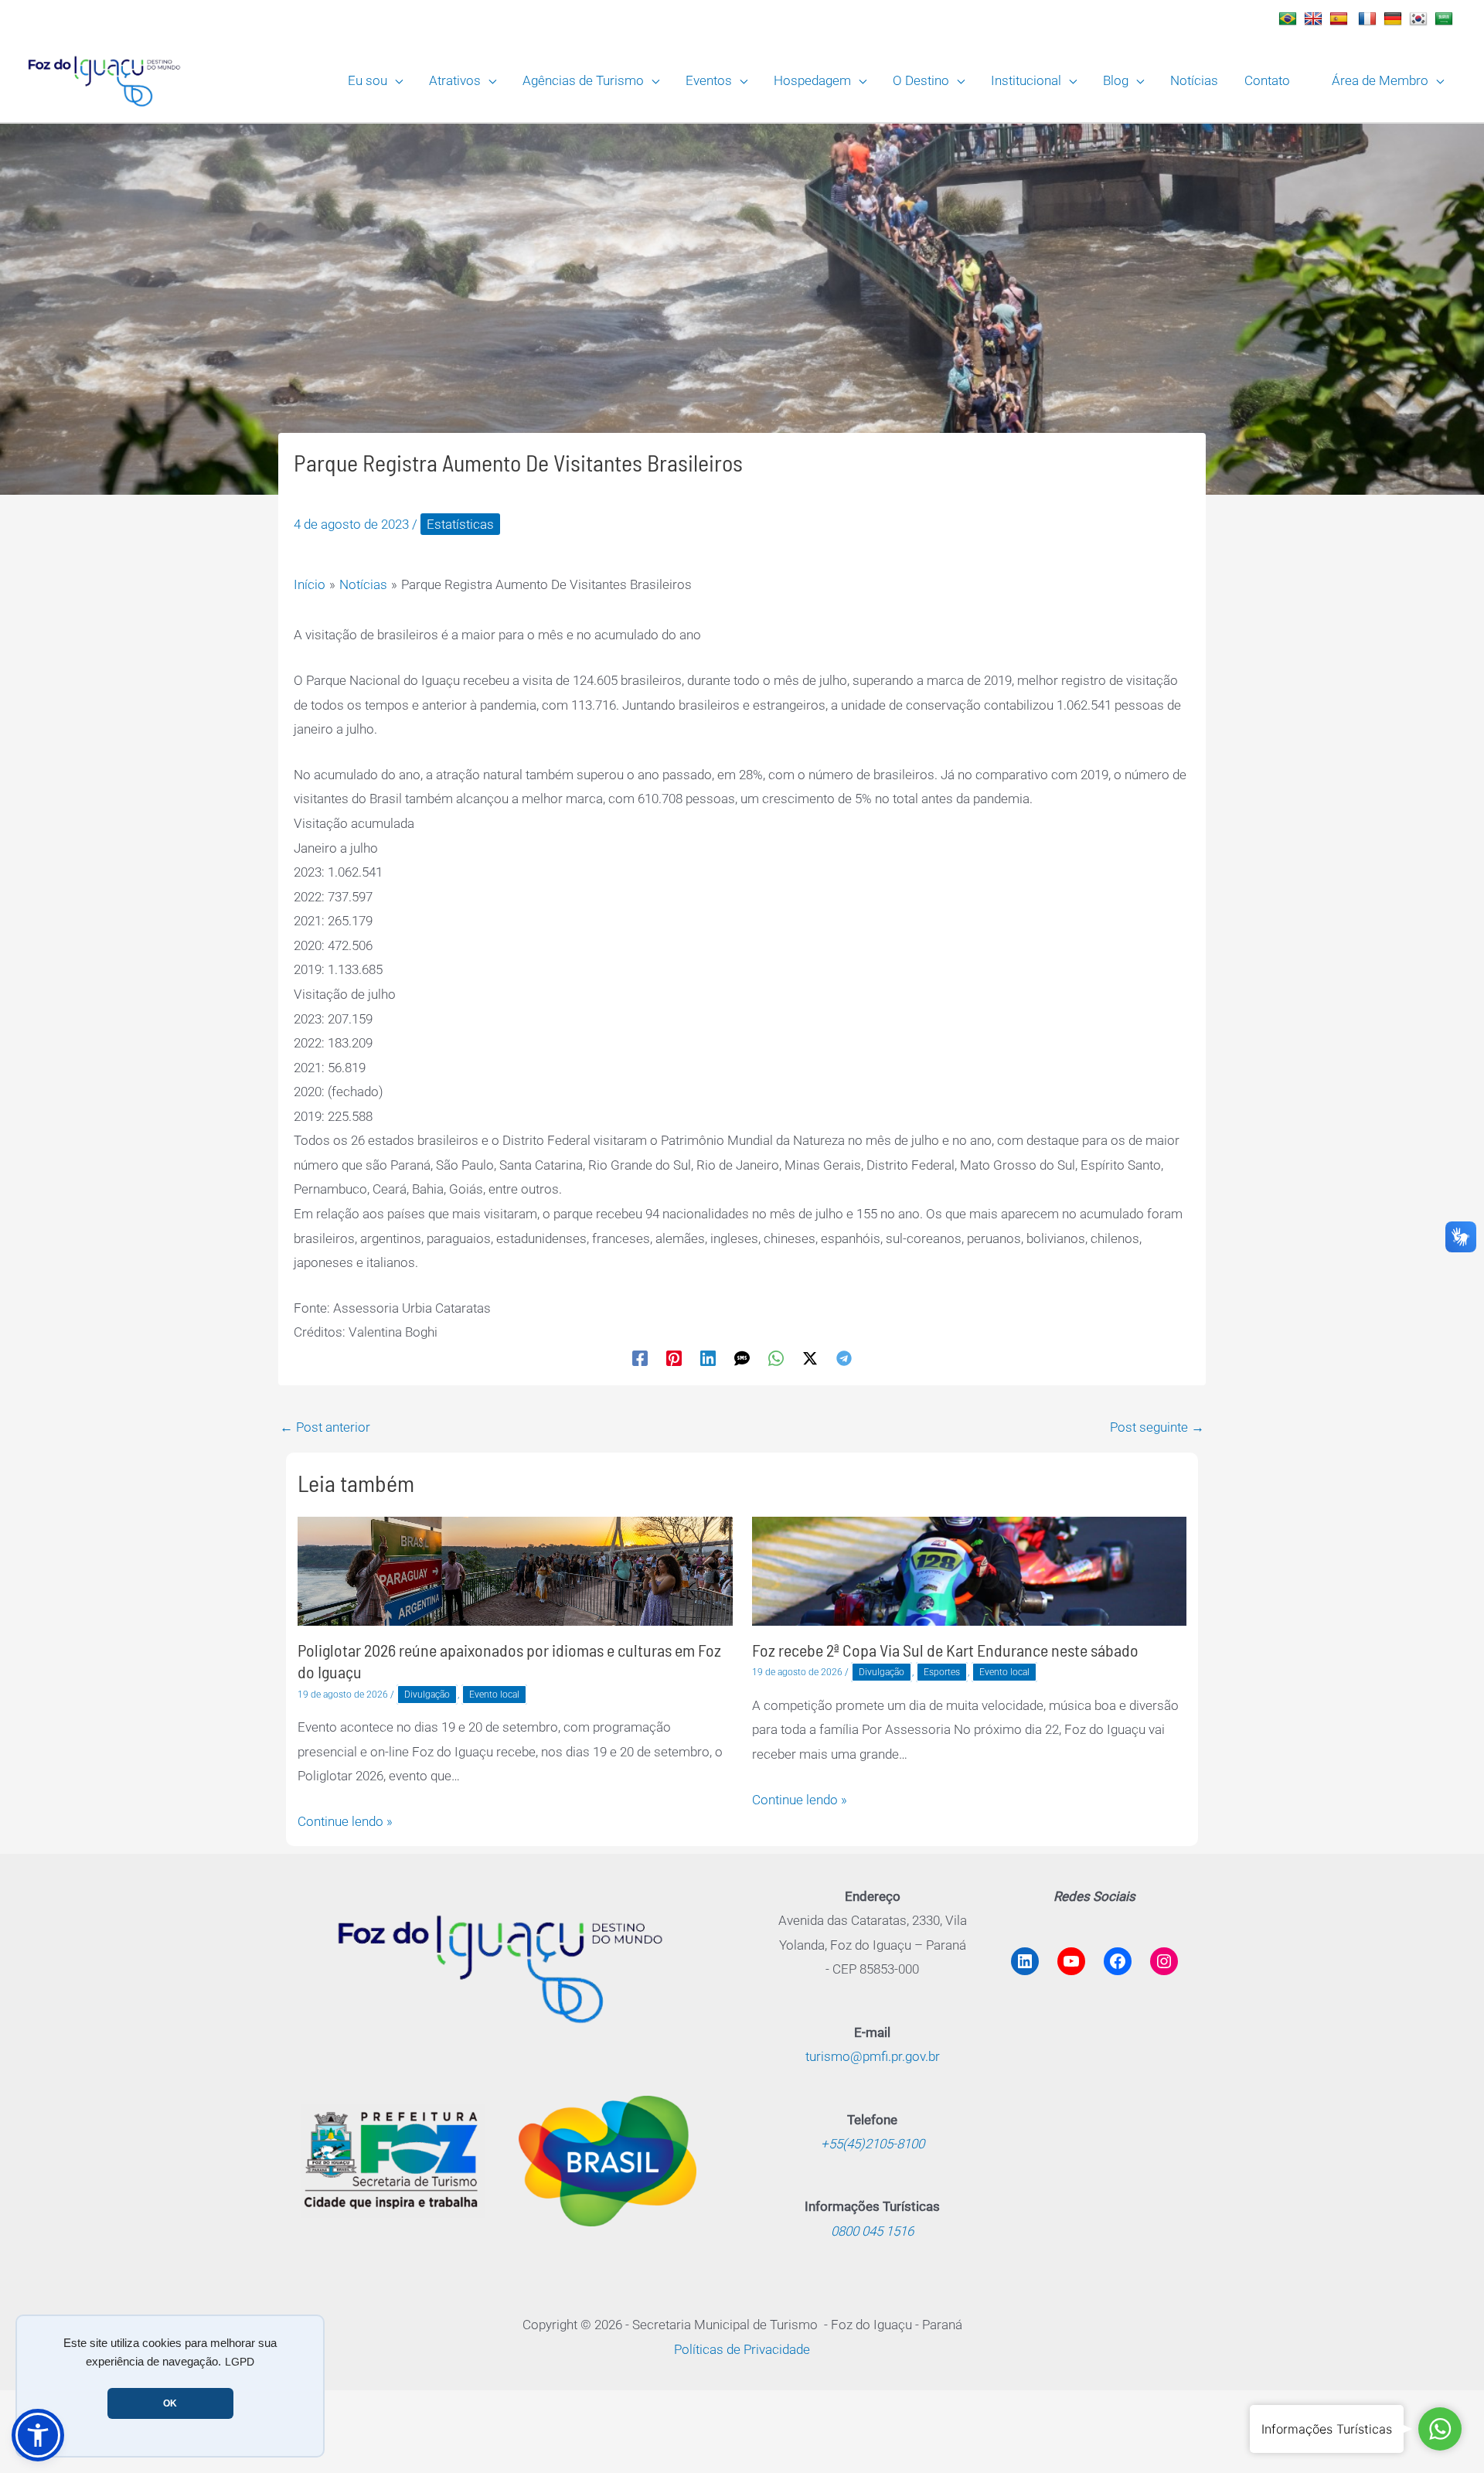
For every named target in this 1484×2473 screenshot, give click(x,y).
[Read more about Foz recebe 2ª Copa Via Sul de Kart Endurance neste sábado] (970, 1570)
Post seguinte (1157, 1427)
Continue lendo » (345, 1821)
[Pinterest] (674, 1357)
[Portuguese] (1290, 19)
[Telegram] (844, 1357)
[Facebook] (640, 1357)
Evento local (494, 1695)
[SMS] (742, 1357)
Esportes (942, 1672)
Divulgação (427, 1695)
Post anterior (325, 1427)
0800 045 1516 (872, 2231)
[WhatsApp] (776, 1357)
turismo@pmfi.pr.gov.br (873, 2056)
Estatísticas (460, 524)
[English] (1315, 19)
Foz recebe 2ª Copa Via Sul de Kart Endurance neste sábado (945, 1650)
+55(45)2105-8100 (873, 2144)
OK (170, 2403)
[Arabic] (1446, 19)
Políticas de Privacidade (742, 2349)
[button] (395, 80)
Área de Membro (1380, 80)
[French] (1369, 19)
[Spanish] (1341, 19)
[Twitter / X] (810, 1357)
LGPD (240, 2362)
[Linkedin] (708, 1357)
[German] (1395, 19)
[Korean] (1420, 19)
